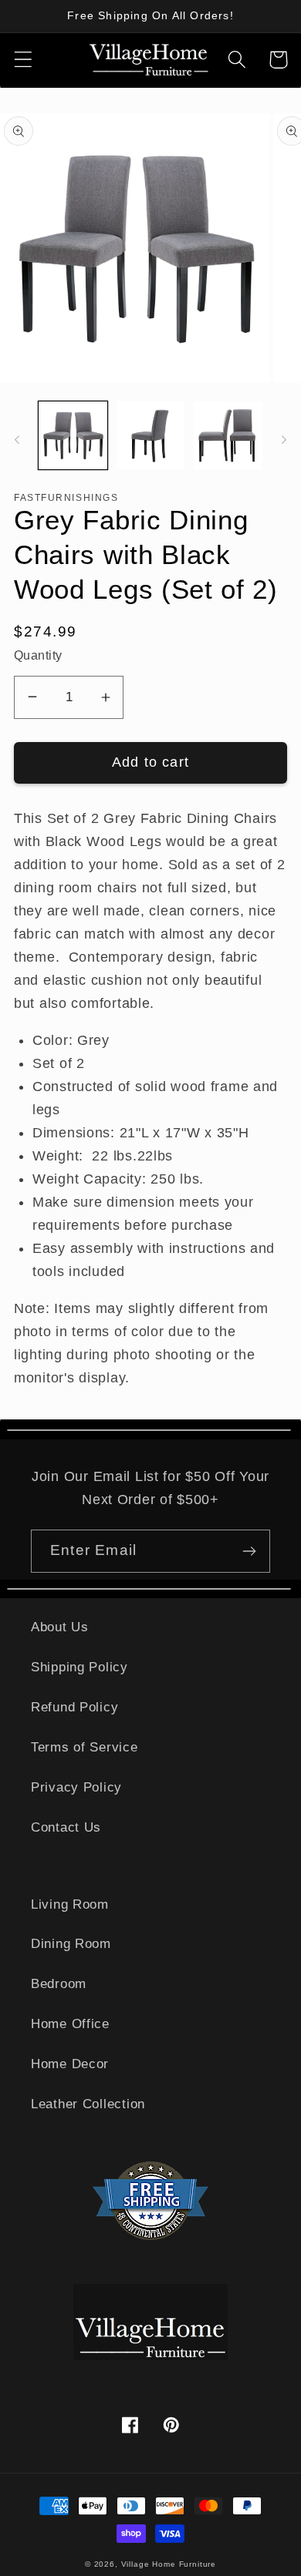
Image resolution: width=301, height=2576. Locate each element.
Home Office (70, 2024)
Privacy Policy (76, 1787)
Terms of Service (85, 1747)
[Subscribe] (249, 1551)
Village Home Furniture (169, 2564)
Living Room (70, 1904)
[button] (24, 60)
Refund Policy (74, 1707)
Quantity (38, 655)
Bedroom (59, 1984)
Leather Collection (88, 2104)
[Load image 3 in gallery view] (228, 436)
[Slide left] (17, 440)
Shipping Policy (79, 1667)
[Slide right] (284, 440)
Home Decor (70, 2064)
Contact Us (66, 1827)
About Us (60, 1627)
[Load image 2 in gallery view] (151, 436)
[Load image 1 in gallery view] (73, 436)
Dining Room (71, 1944)
